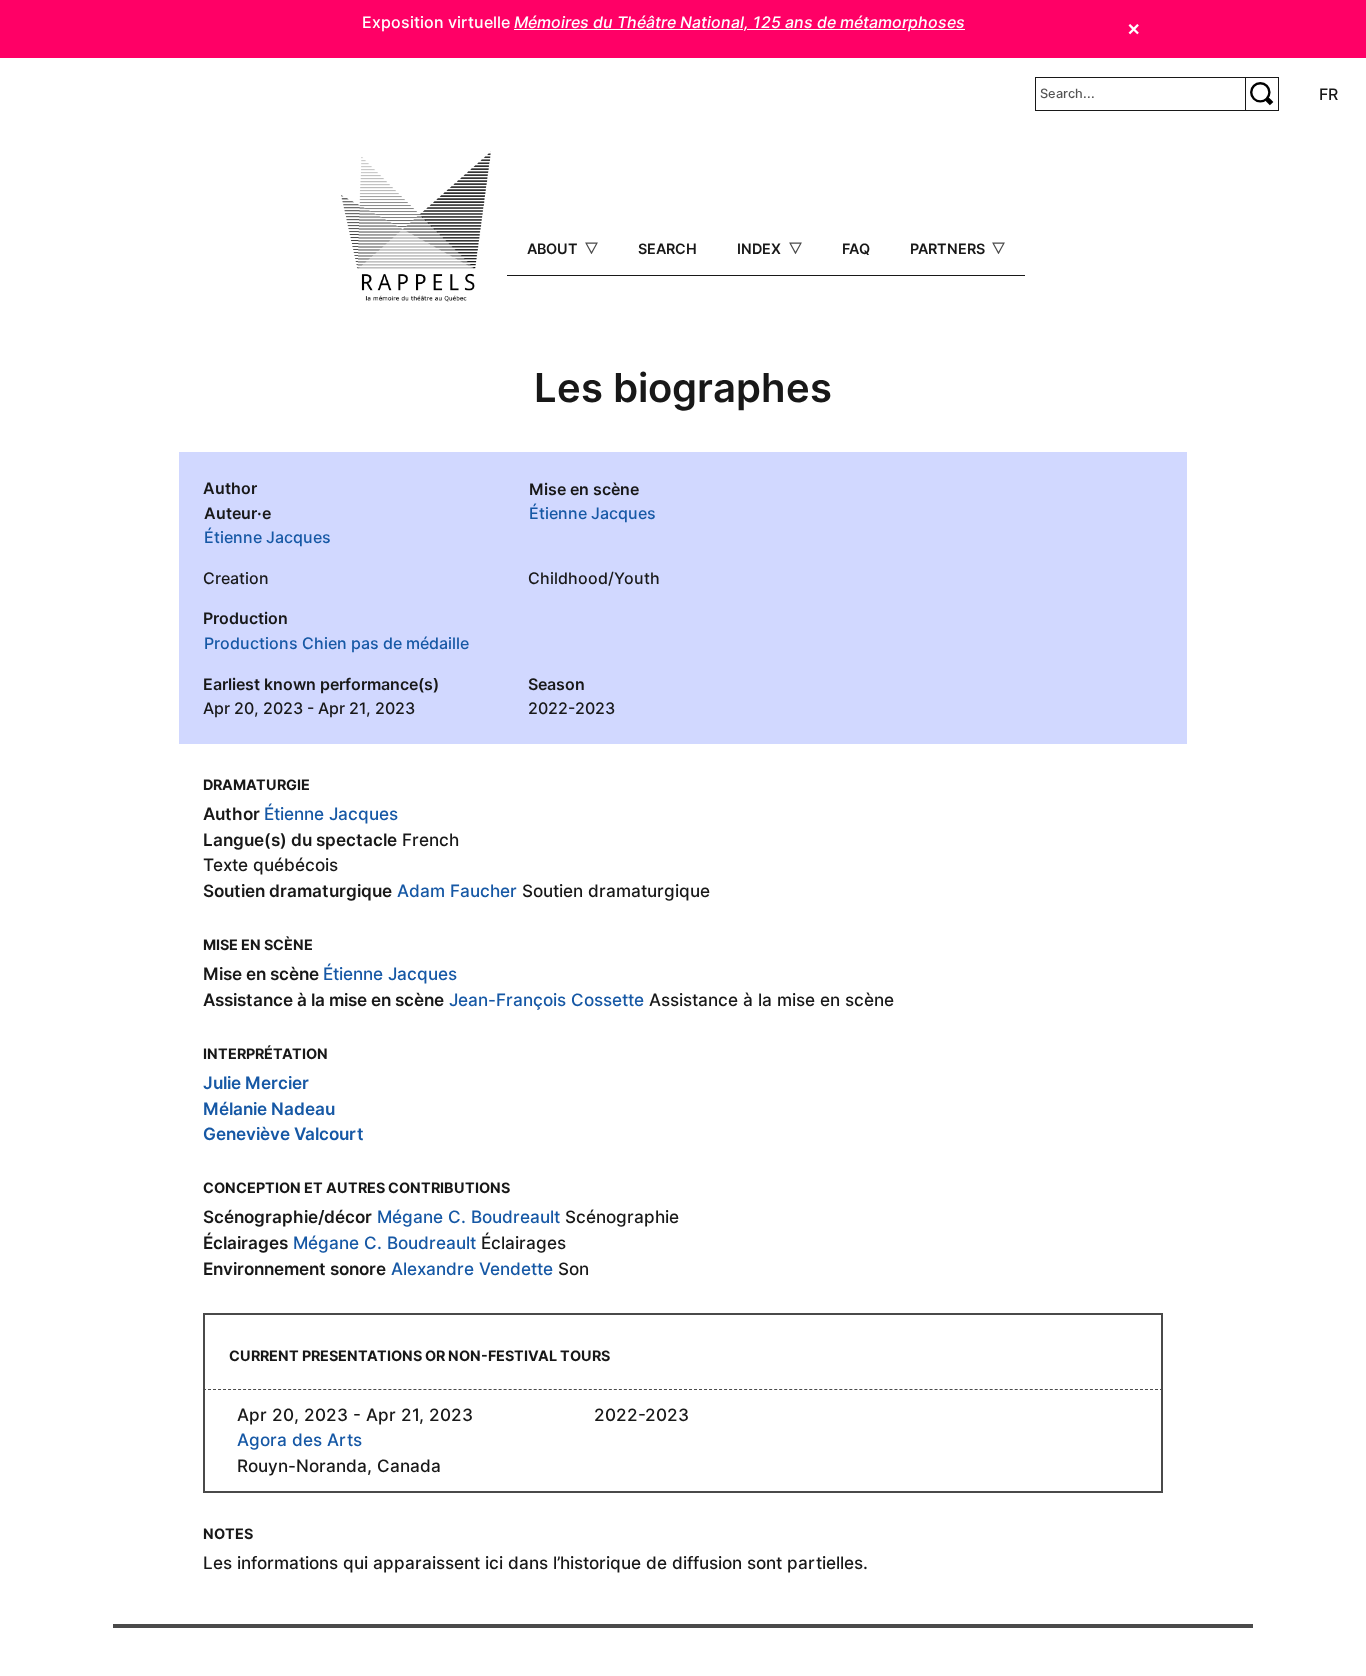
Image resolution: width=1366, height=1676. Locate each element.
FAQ (856, 248)
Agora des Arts (299, 1439)
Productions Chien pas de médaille (336, 643)
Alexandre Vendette (472, 1268)
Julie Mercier (256, 1082)
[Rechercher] (1262, 94)
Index (761, 248)
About (554, 248)
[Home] (416, 227)
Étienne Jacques (267, 537)
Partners (949, 248)
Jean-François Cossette (546, 999)
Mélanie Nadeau (269, 1108)
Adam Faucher (457, 890)
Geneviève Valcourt (283, 1133)
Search (667, 248)
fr (1328, 94)
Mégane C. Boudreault (468, 1216)
